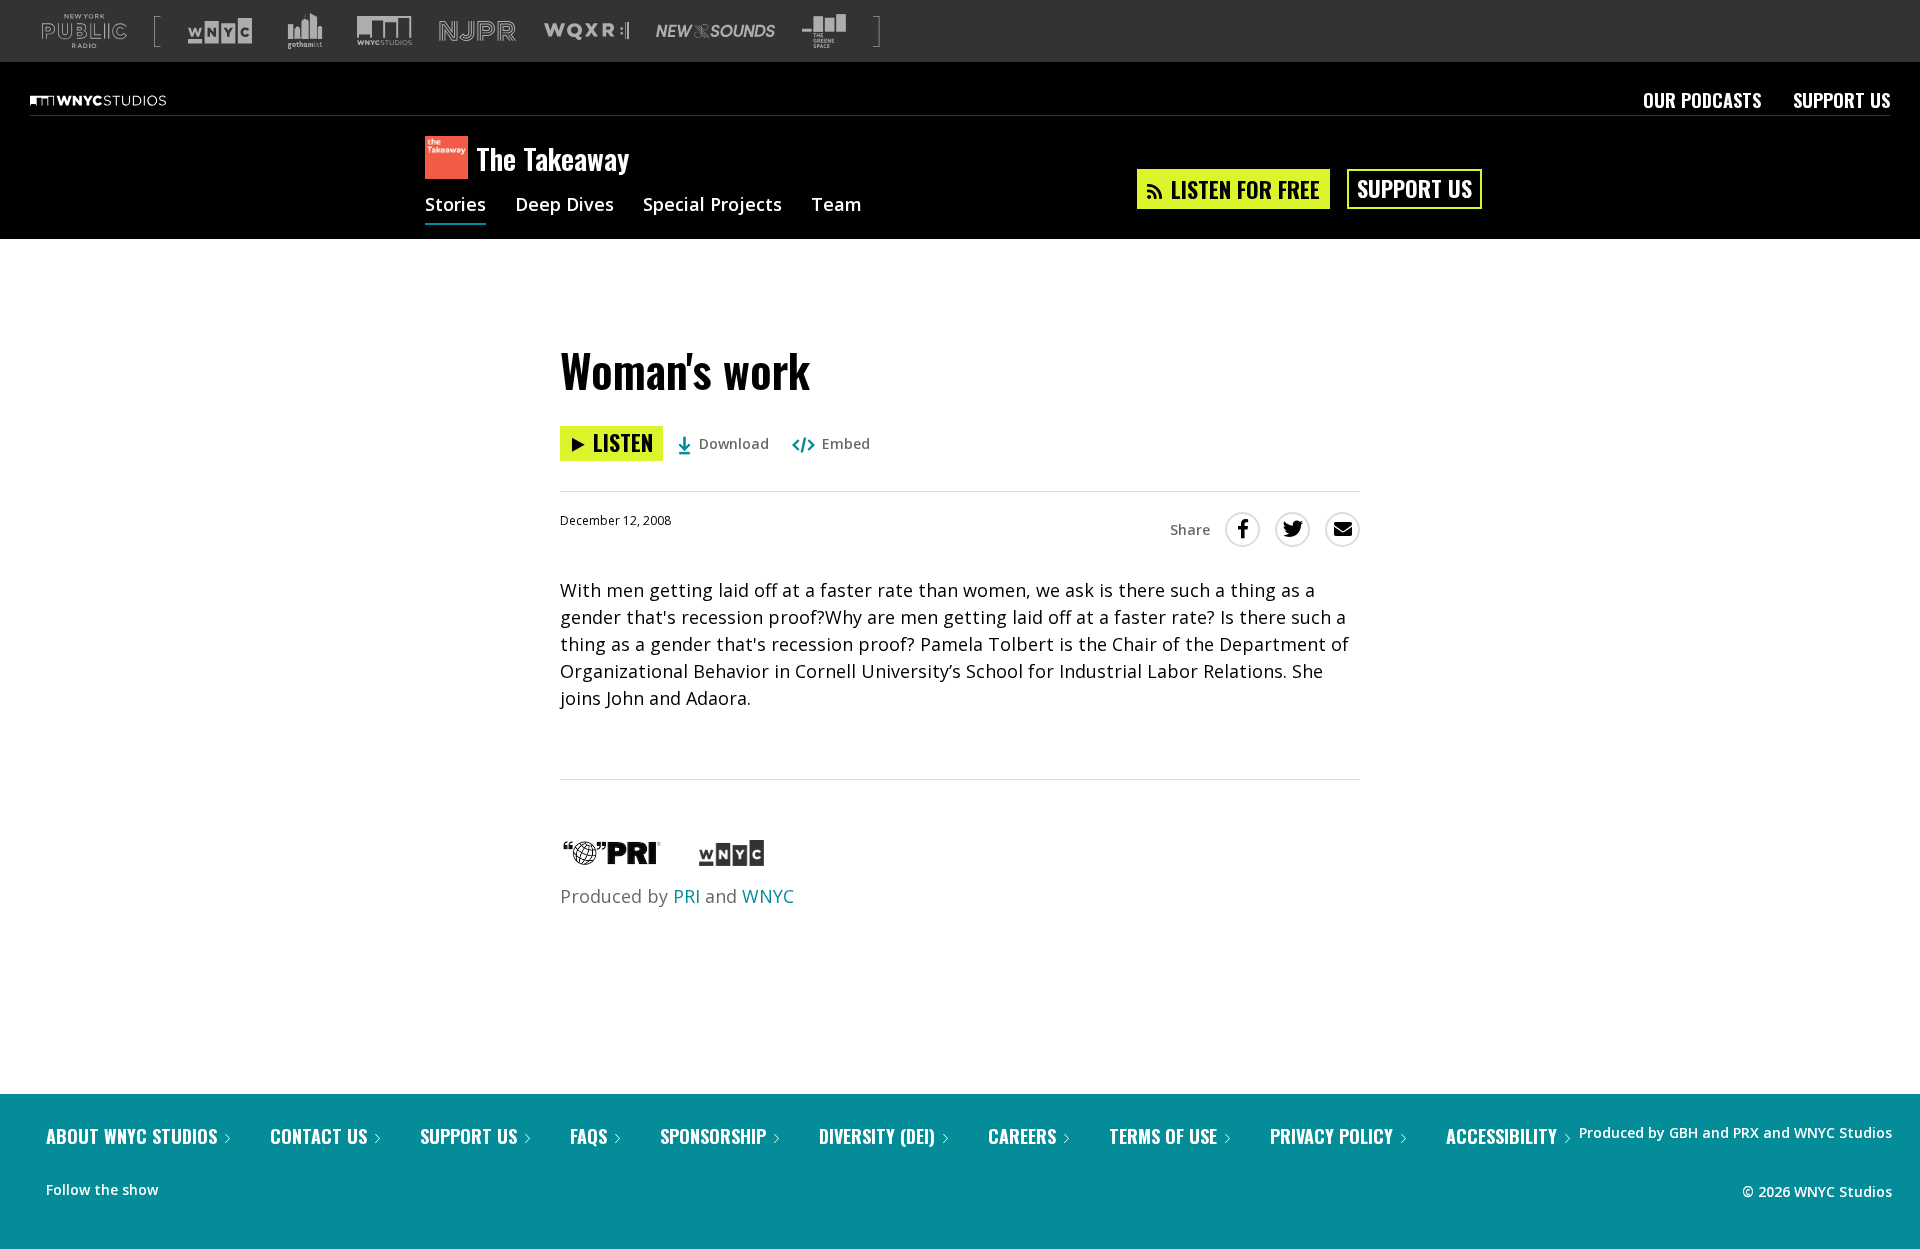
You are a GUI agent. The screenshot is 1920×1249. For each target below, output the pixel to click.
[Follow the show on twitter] (226, 1185)
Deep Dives (564, 206)
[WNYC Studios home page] (123, 100)
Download (734, 443)
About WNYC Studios (131, 1136)
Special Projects (712, 206)
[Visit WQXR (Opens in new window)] (586, 31)
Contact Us (318, 1136)
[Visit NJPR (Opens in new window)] (477, 31)
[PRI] (612, 859)
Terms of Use (1163, 1136)
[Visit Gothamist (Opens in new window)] (305, 31)
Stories (455, 206)
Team (836, 206)
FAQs (588, 1136)
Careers (1022, 1136)
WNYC (768, 896)
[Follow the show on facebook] (187, 1185)
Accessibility (1501, 1136)
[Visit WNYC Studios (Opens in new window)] (384, 30)
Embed (846, 443)
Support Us (1841, 100)
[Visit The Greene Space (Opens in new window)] (824, 31)
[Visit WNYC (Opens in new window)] (220, 31)
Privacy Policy (1331, 1136)
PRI (686, 896)
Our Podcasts (1702, 100)
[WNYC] (731, 859)
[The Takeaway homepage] (450, 159)
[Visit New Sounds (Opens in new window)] (715, 31)
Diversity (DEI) (877, 1136)
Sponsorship (713, 1136)
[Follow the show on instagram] (264, 1185)
